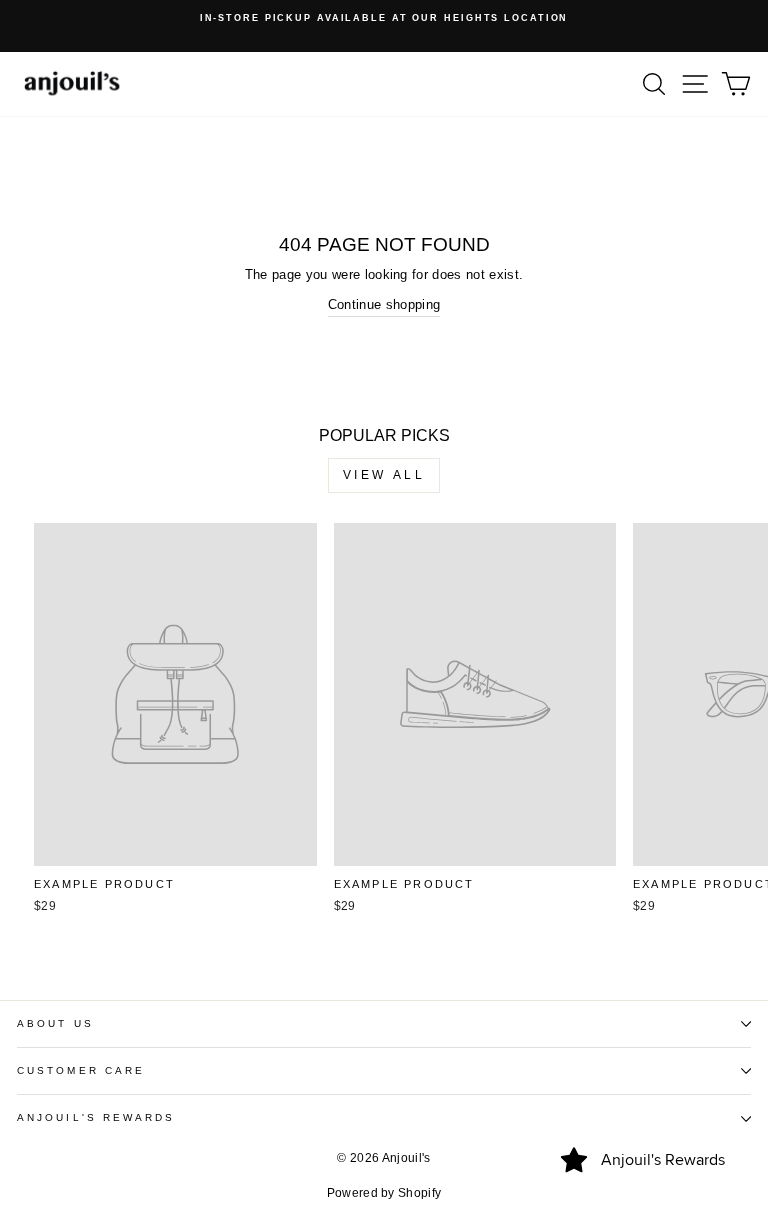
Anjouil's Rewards (96, 1117)
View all (384, 475)
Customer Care (81, 1070)
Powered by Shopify (384, 1193)
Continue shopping (384, 304)
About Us (55, 1023)
